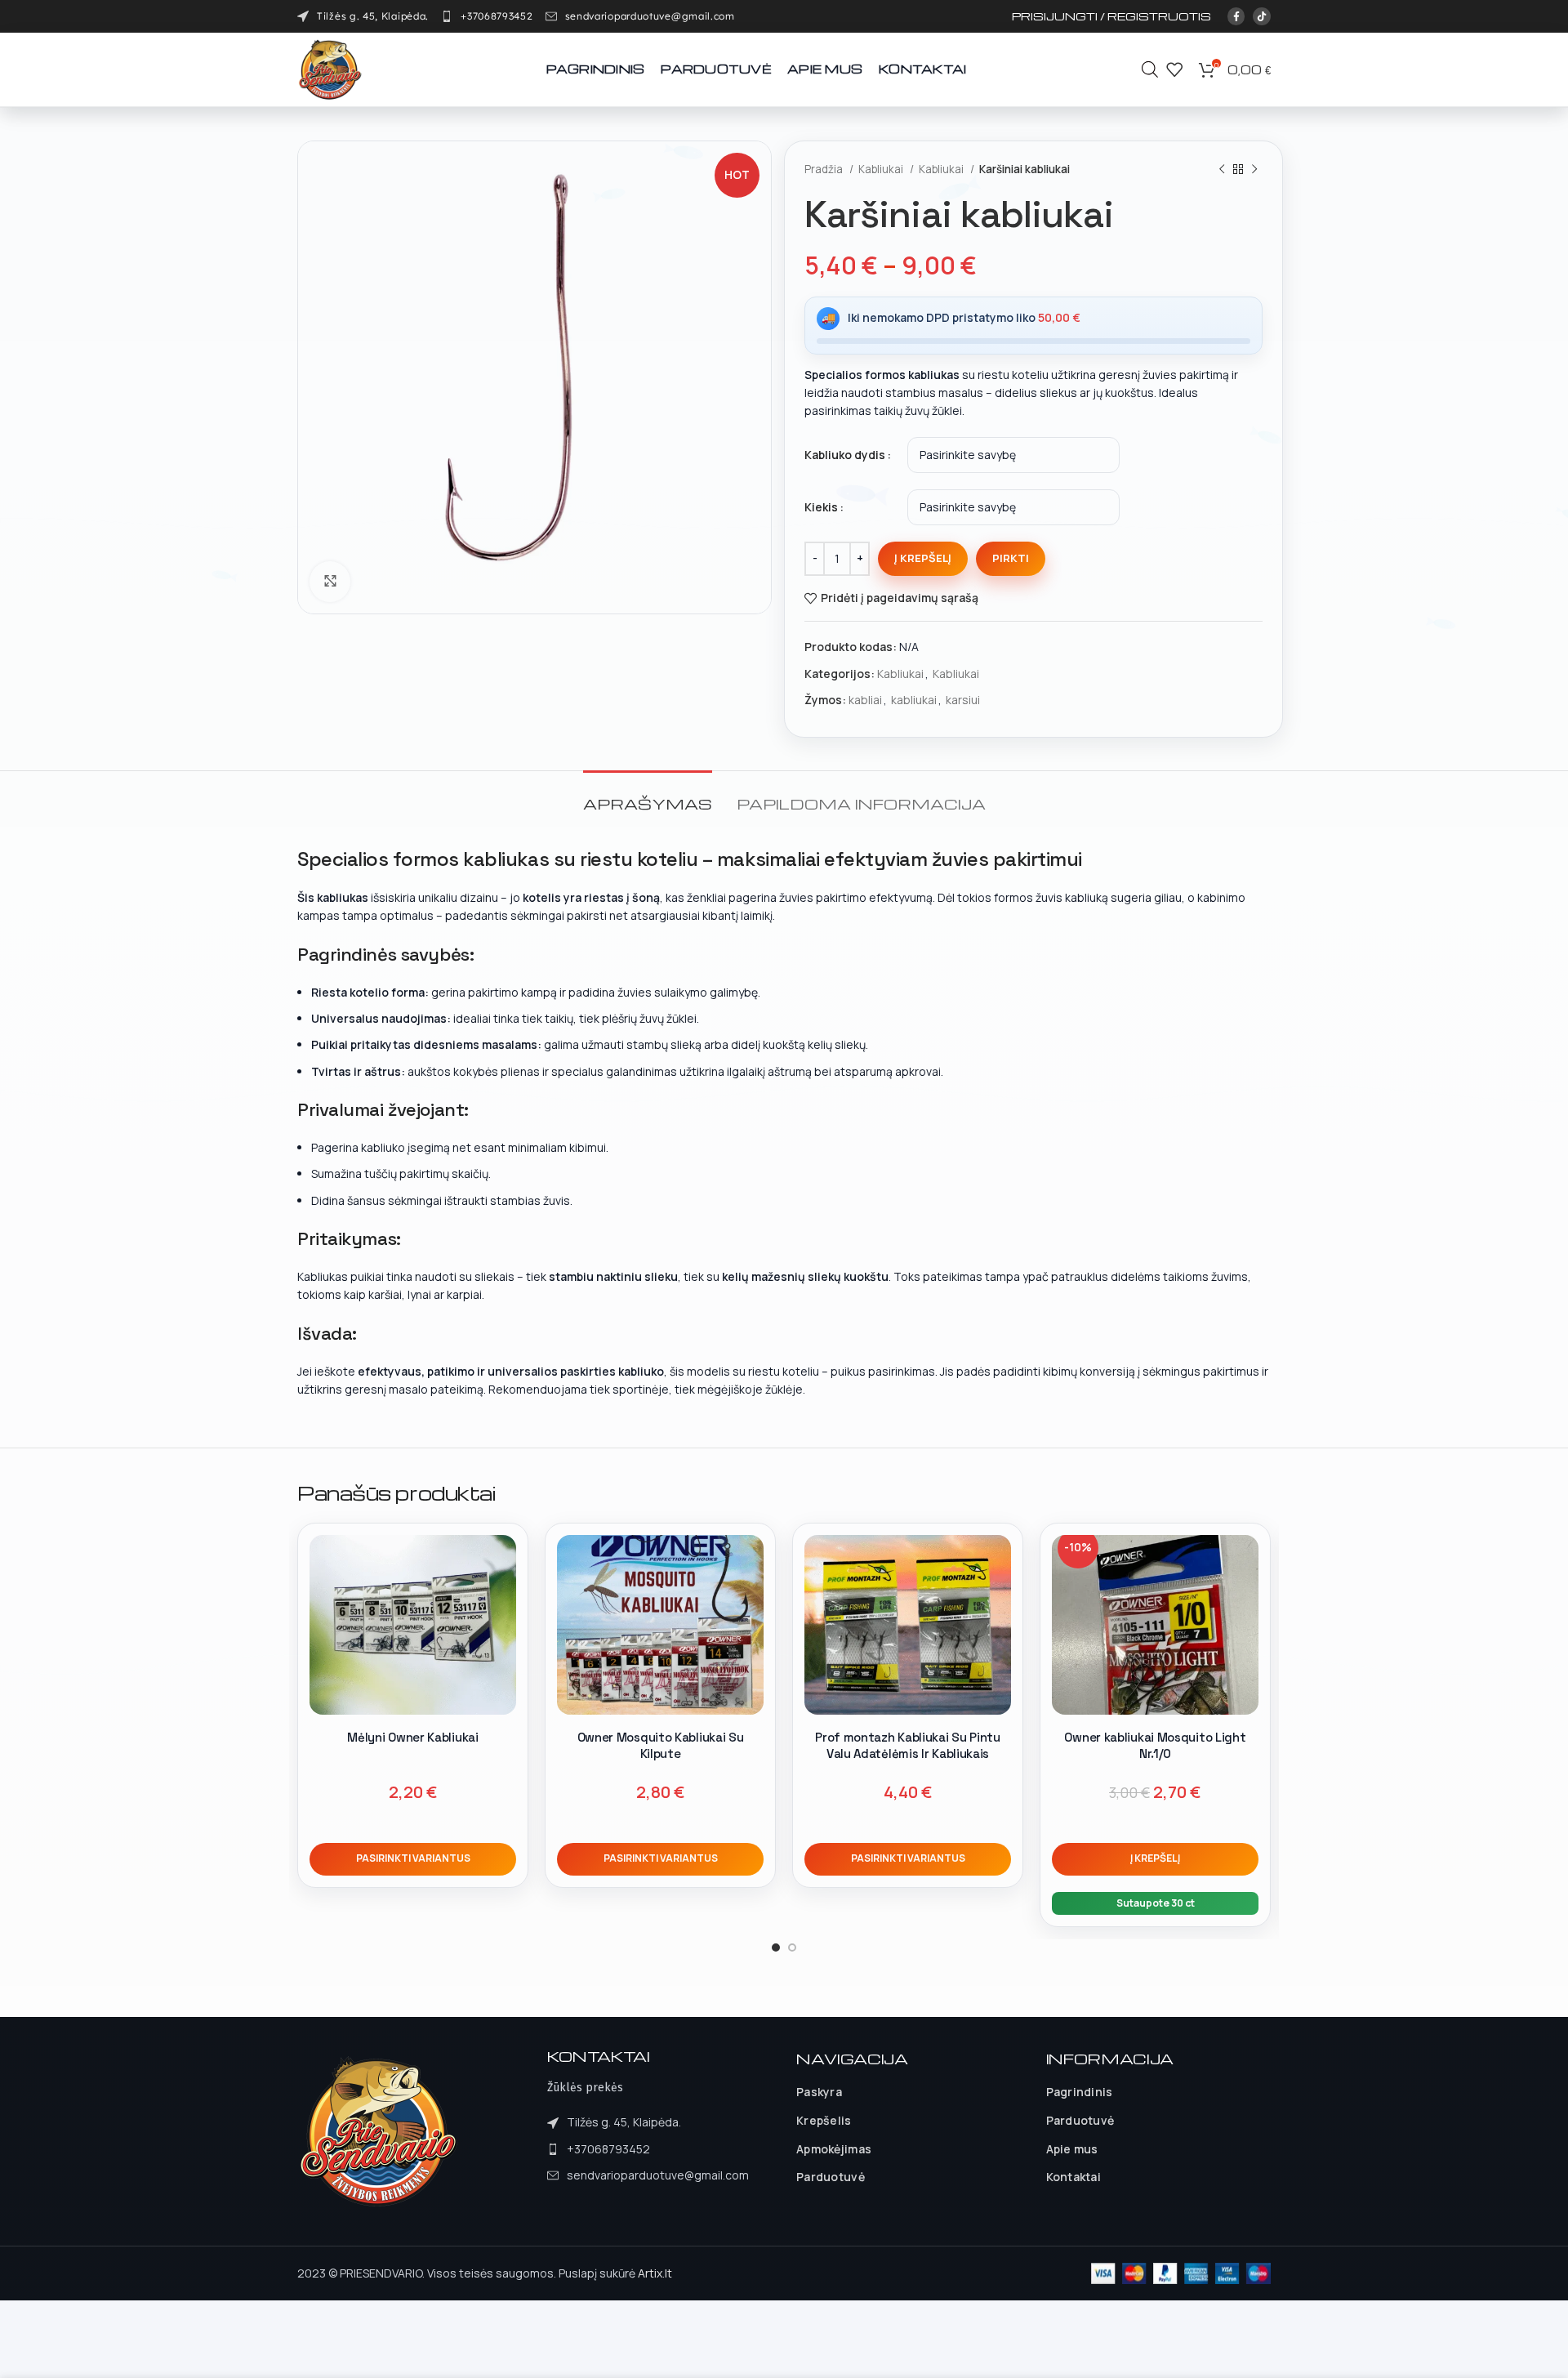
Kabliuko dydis (845, 455)
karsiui (963, 700)
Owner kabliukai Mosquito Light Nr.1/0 (1155, 1745)
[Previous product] (1222, 170)
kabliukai (914, 700)
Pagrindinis (1080, 2092)
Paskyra (819, 2092)
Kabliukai (882, 169)
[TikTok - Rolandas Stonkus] (1262, 16)
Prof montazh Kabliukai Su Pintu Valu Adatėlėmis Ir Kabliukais (908, 1745)
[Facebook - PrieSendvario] (1236, 16)
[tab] (648, 795)
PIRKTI (1011, 558)
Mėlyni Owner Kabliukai (412, 1737)
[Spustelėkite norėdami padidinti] (330, 582)
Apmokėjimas (834, 2149)
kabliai (865, 700)
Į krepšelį (923, 558)
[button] (1155, 1859)
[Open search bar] (1150, 69)
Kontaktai (1074, 2177)
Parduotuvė (831, 2177)
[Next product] (1254, 170)
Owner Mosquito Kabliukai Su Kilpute (661, 1745)
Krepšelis (824, 2120)
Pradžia (825, 169)
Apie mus (1072, 2149)
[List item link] (487, 16)
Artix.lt (655, 2273)
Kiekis (821, 507)
